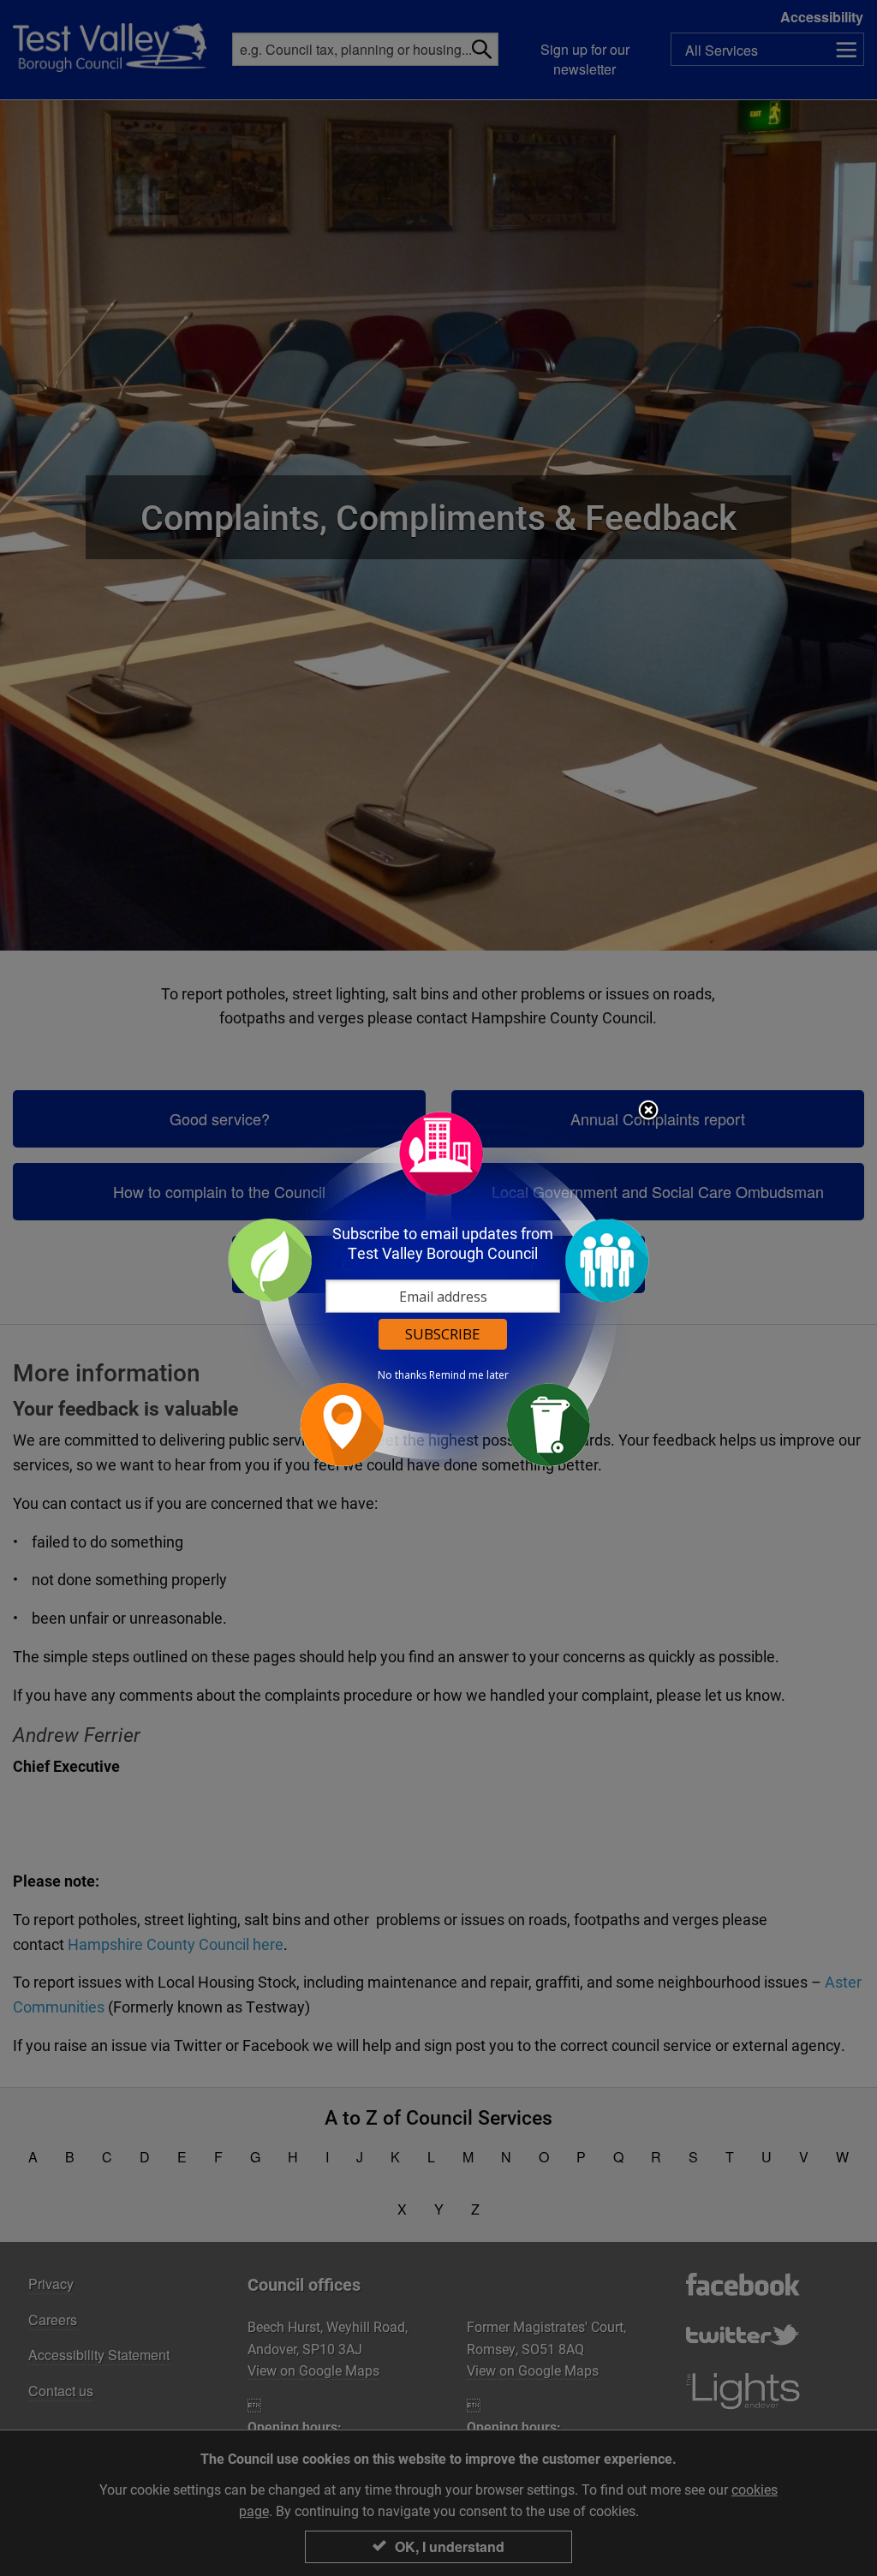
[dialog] (438, 1288)
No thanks (402, 1375)
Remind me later (469, 1375)
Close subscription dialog (648, 1112)
